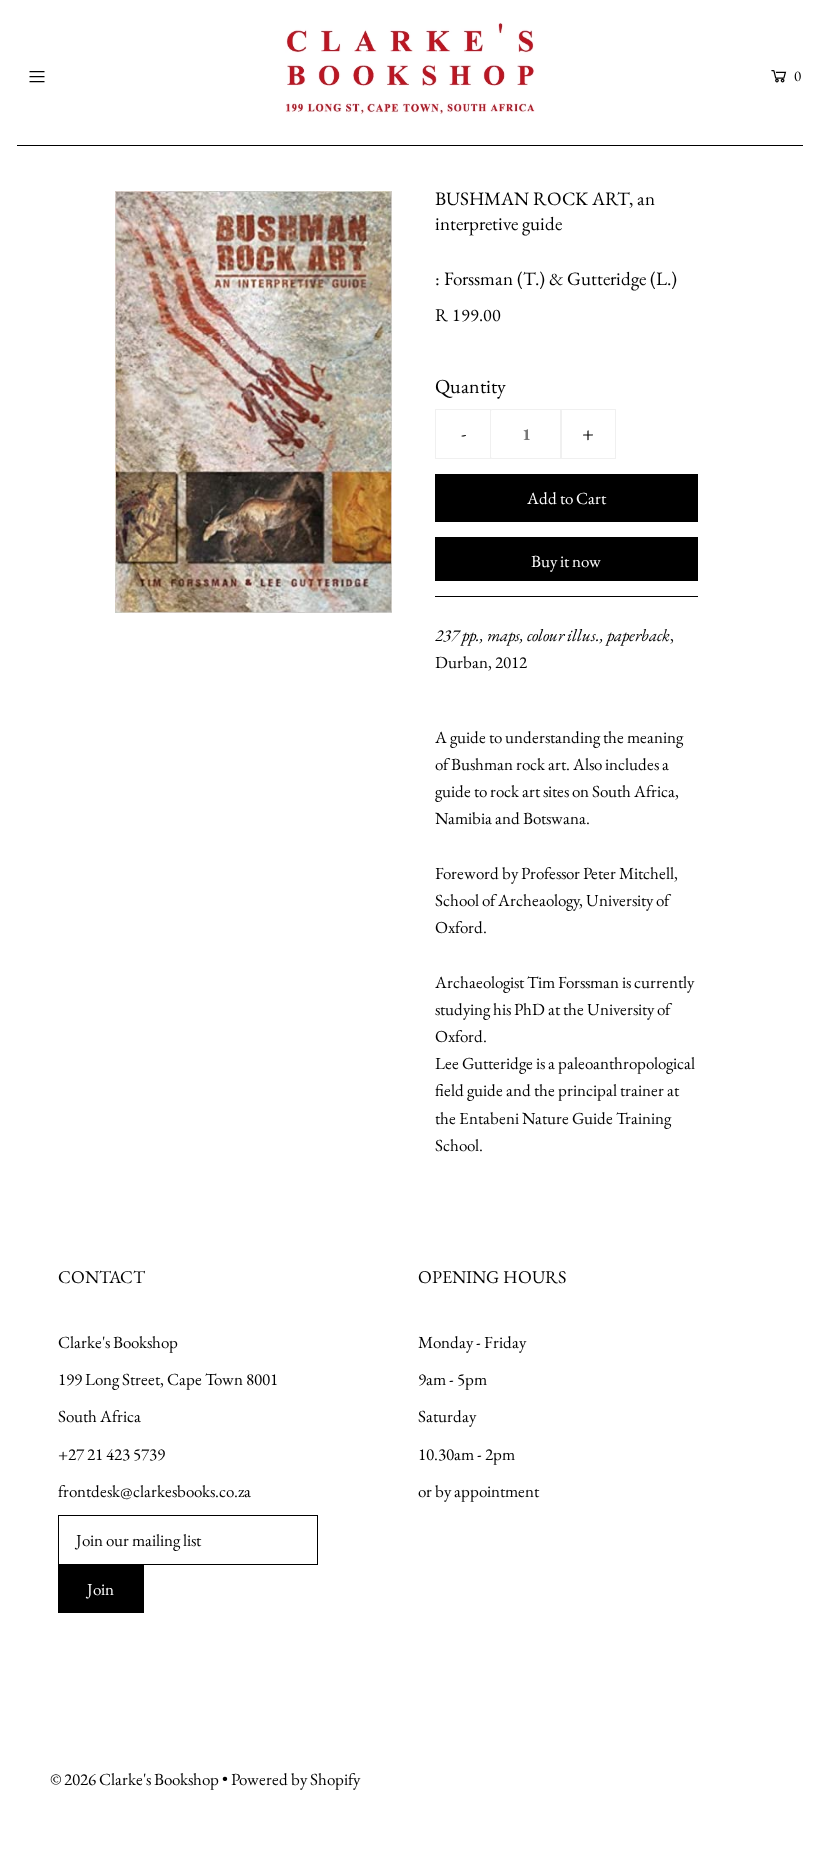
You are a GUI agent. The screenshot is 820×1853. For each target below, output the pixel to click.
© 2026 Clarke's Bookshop (134, 1779)
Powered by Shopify (295, 1779)
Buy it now (566, 561)
